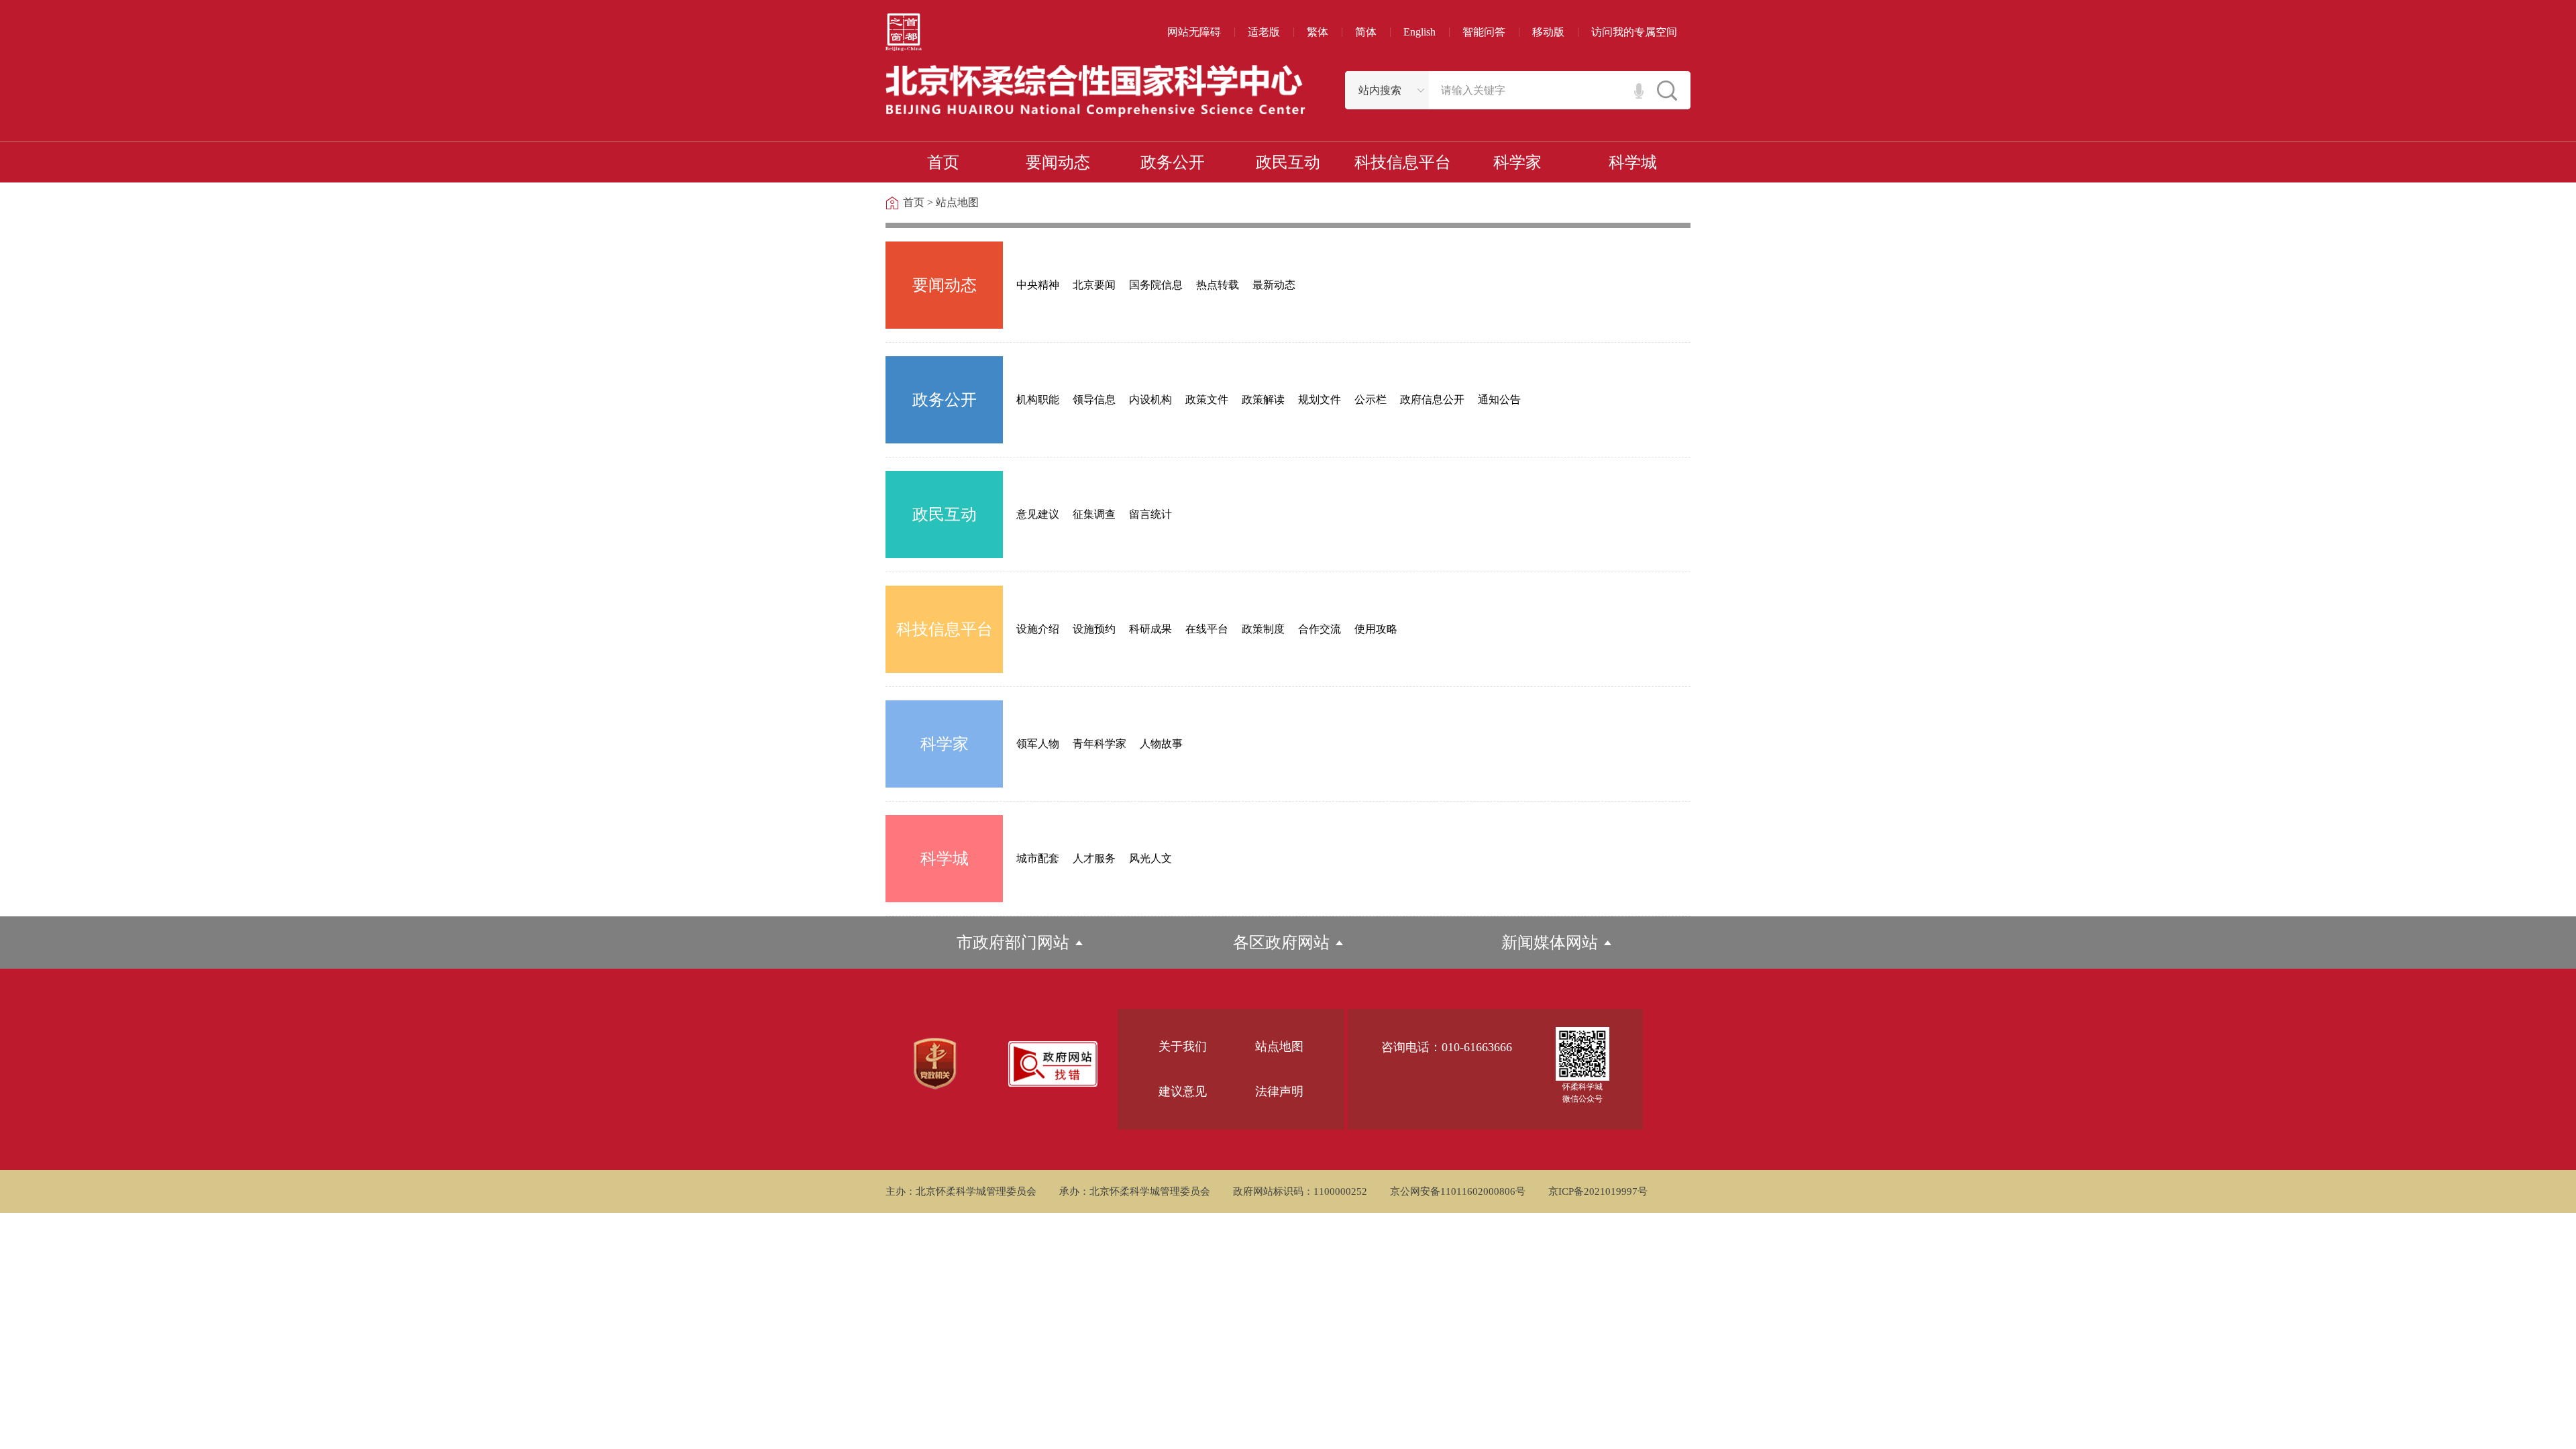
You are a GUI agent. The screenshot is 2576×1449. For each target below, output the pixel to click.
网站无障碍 (1194, 32)
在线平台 (1207, 629)
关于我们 (1183, 1046)
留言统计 (1150, 514)
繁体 (1318, 32)
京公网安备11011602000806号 (1458, 1191)
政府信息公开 (1432, 399)
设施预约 (1094, 629)
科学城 (945, 859)
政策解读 (1263, 399)
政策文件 (1207, 399)
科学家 (945, 744)
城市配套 (1038, 858)
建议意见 (1183, 1091)
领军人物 (1038, 744)
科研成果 (1150, 629)
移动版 (1548, 32)
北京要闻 (1094, 285)
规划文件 (1320, 399)
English (1419, 32)
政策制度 (1263, 629)
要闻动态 (945, 285)
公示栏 (1371, 399)
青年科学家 (1099, 744)
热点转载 (1218, 285)
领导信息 (1094, 399)
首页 (914, 202)
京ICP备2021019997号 (1598, 1191)
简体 (1366, 32)
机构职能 (1038, 399)
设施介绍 (1038, 629)
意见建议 (1038, 514)
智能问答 (1484, 32)
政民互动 (945, 515)
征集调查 (1094, 514)
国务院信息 (1156, 285)
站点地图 (957, 202)
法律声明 (1279, 1091)
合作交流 (1320, 629)
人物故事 (1161, 744)
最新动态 (1274, 285)
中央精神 (1038, 285)
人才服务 (1094, 858)
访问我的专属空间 (1634, 32)
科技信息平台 (945, 629)
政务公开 (945, 400)
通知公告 (1499, 399)
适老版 (1264, 32)
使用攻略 (1376, 629)
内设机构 (1150, 399)
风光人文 (1150, 858)
